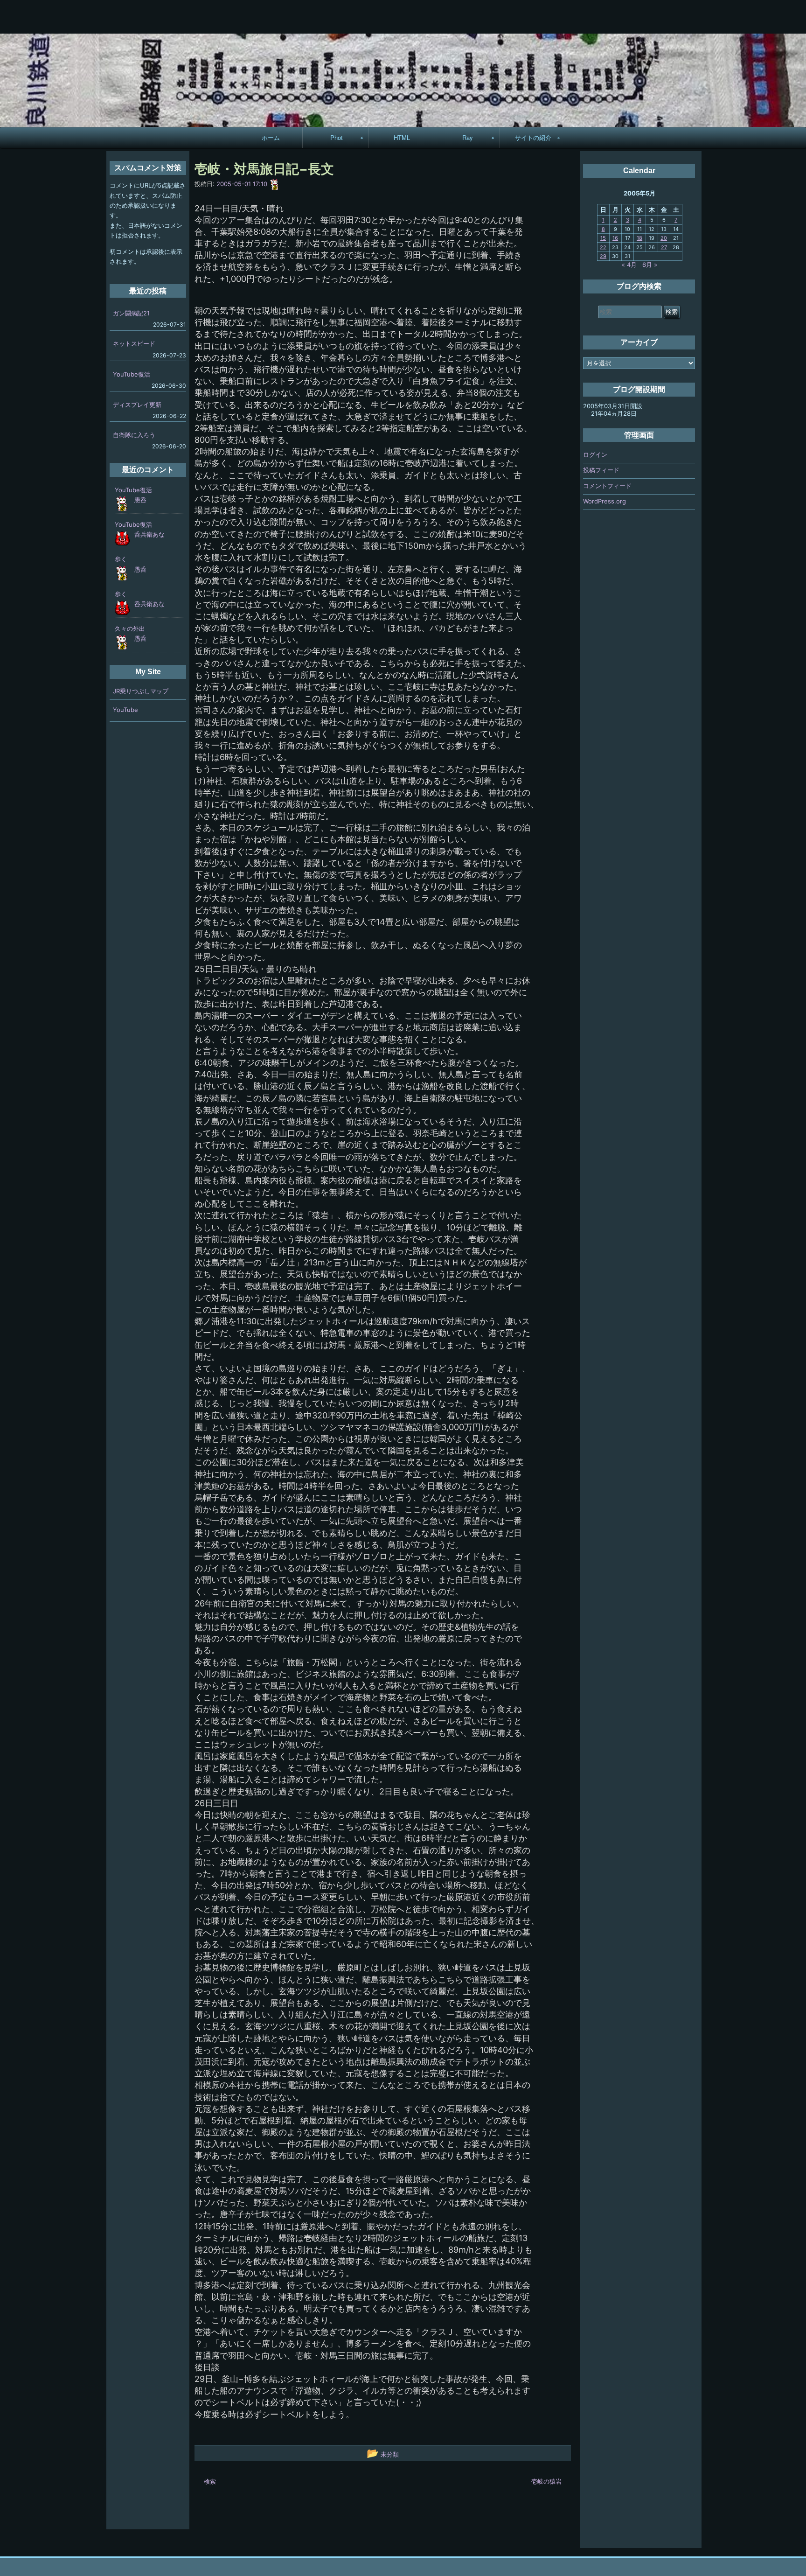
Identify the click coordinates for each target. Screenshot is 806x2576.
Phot (337, 137)
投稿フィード (601, 470)
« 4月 (629, 265)
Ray (468, 137)
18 (639, 238)
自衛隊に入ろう (134, 435)
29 (603, 256)
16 (615, 238)
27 (664, 247)
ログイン (595, 454)
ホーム (271, 137)
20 (664, 238)
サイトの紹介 (533, 137)
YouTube (125, 710)
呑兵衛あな (149, 534)
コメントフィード (607, 486)
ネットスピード (134, 343)
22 (603, 247)
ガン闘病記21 (131, 313)
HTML (402, 137)
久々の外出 (130, 628)
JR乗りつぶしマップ (141, 691)
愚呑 (140, 500)
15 (603, 238)
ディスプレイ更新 (137, 405)
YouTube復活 (132, 374)
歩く (121, 559)
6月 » (650, 265)
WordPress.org (604, 501)
